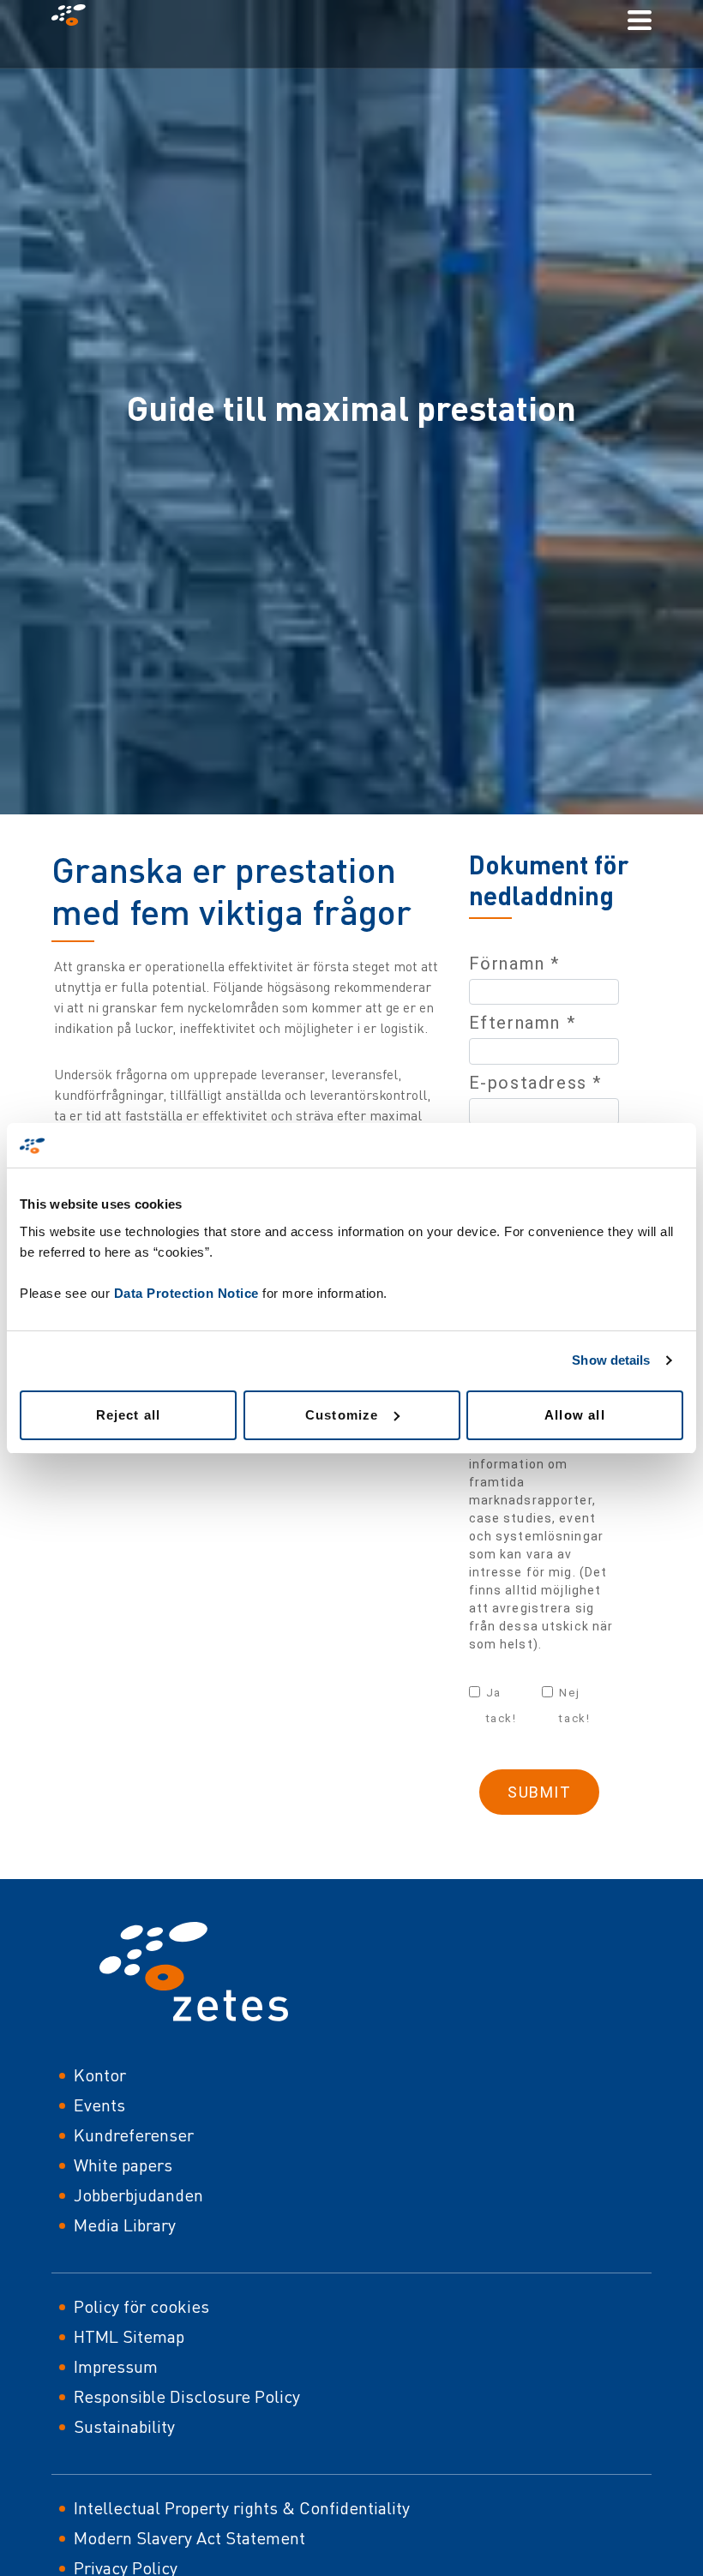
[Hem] (75, 19)
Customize (342, 1415)
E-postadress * (535, 1083)
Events (99, 2105)
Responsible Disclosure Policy (187, 2396)
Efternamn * (523, 1023)
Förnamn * (514, 964)
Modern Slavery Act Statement (189, 2538)
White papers (123, 2165)
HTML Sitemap (129, 2336)
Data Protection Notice (186, 1293)
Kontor (100, 2075)
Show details (611, 1360)
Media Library (125, 2225)
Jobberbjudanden (138, 2195)
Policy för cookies (141, 2306)
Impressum (116, 2366)
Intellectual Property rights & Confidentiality (242, 2508)
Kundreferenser (134, 2135)
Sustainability (124, 2426)
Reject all (129, 1415)
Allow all (575, 1415)
